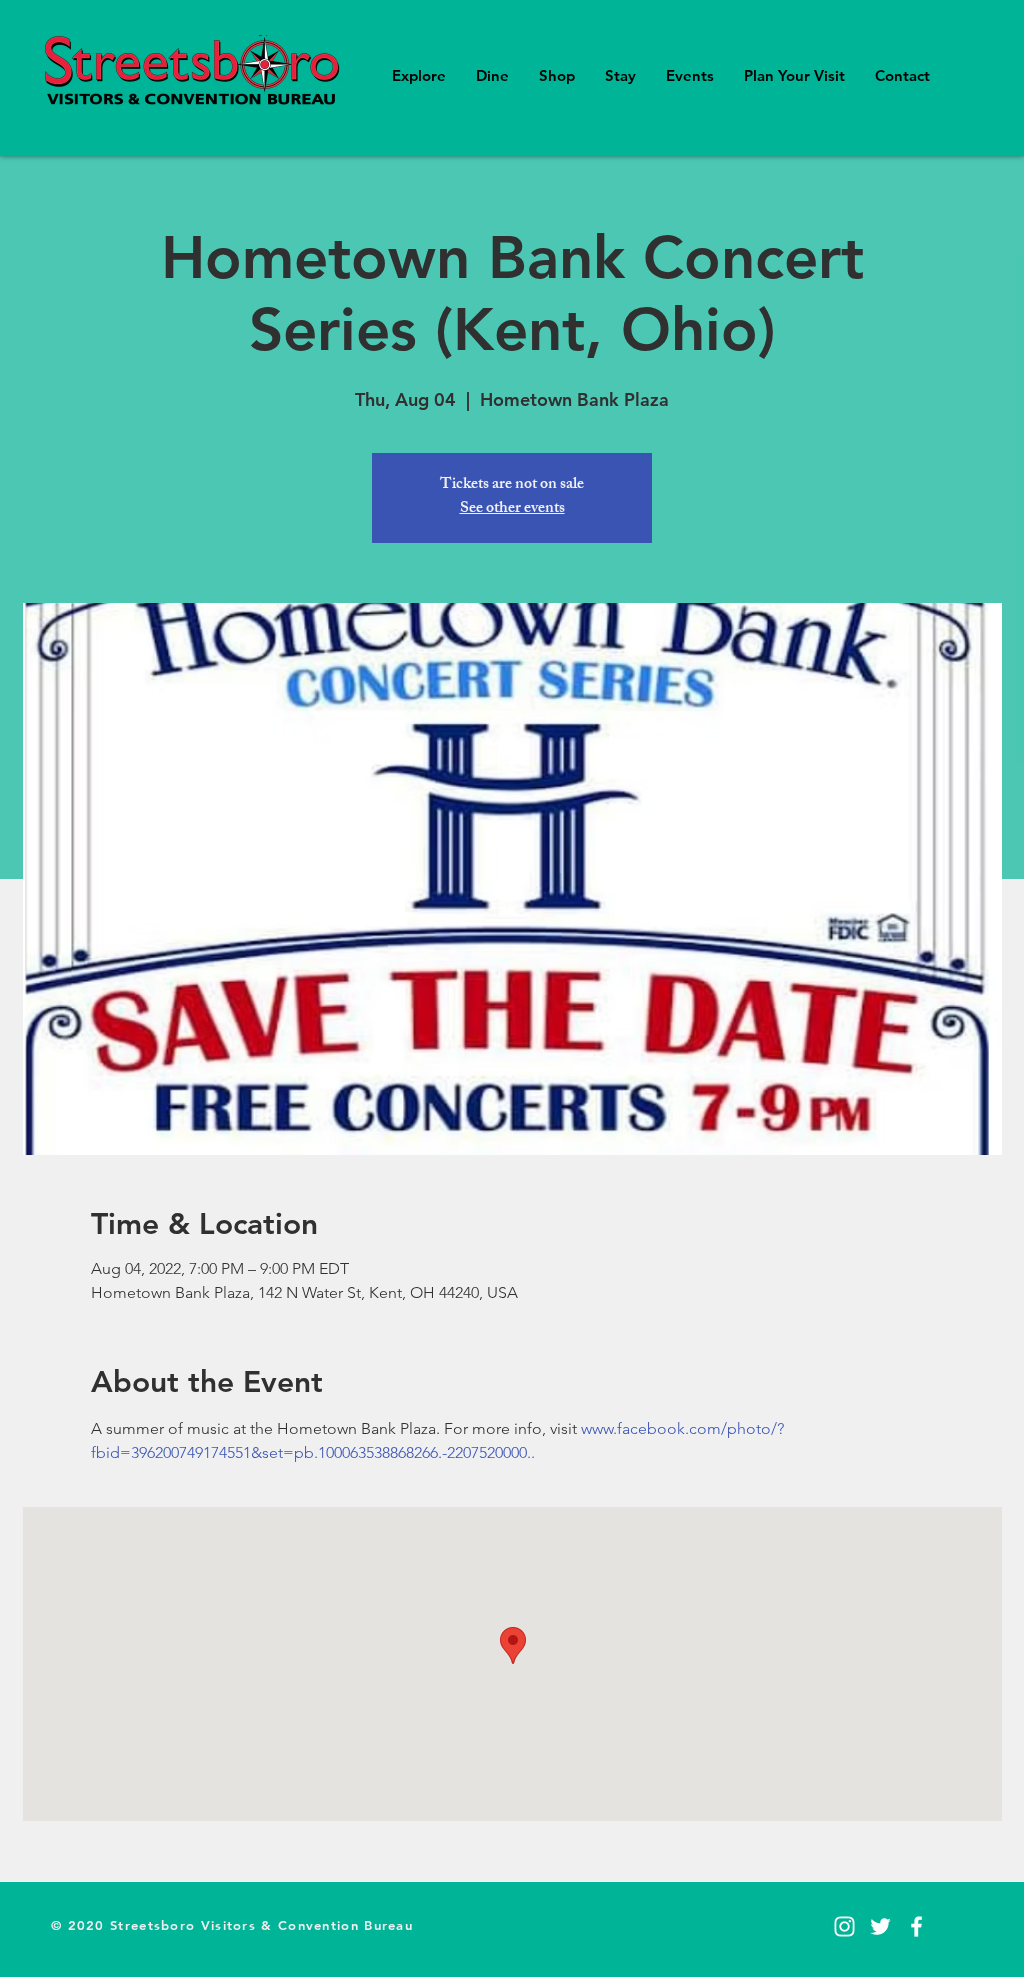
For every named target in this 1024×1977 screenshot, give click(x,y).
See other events (512, 509)
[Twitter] (880, 1926)
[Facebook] (916, 1926)
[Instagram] (844, 1926)
